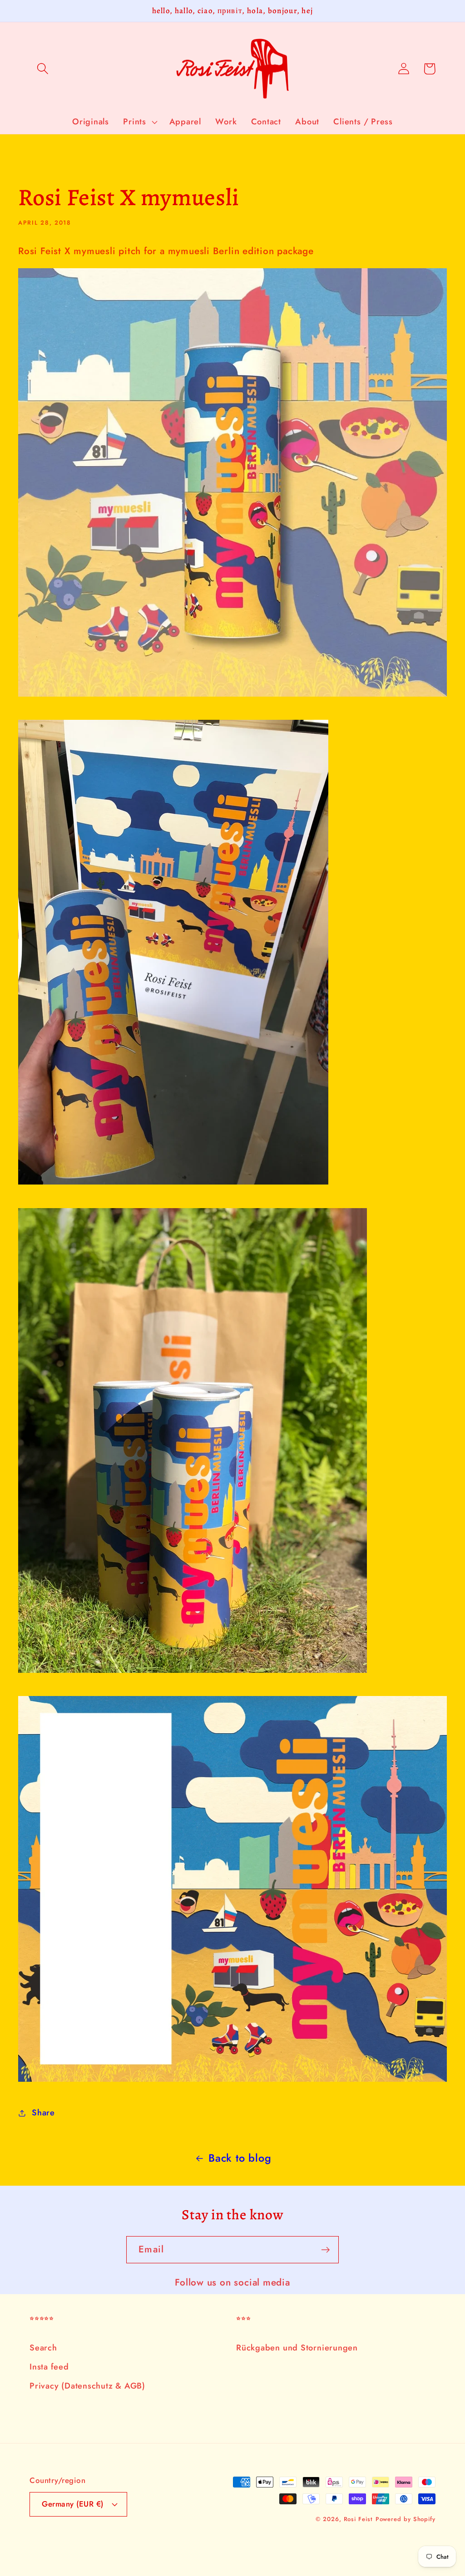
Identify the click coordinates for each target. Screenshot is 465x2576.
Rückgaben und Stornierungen (297, 2348)
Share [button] (43, 2113)
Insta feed (49, 2367)
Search (43, 2348)
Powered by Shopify (406, 2519)
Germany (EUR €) (73, 2504)
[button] (42, 69)
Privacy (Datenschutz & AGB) (87, 2386)
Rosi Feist (358, 2519)
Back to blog (240, 2158)
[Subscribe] (325, 2250)
